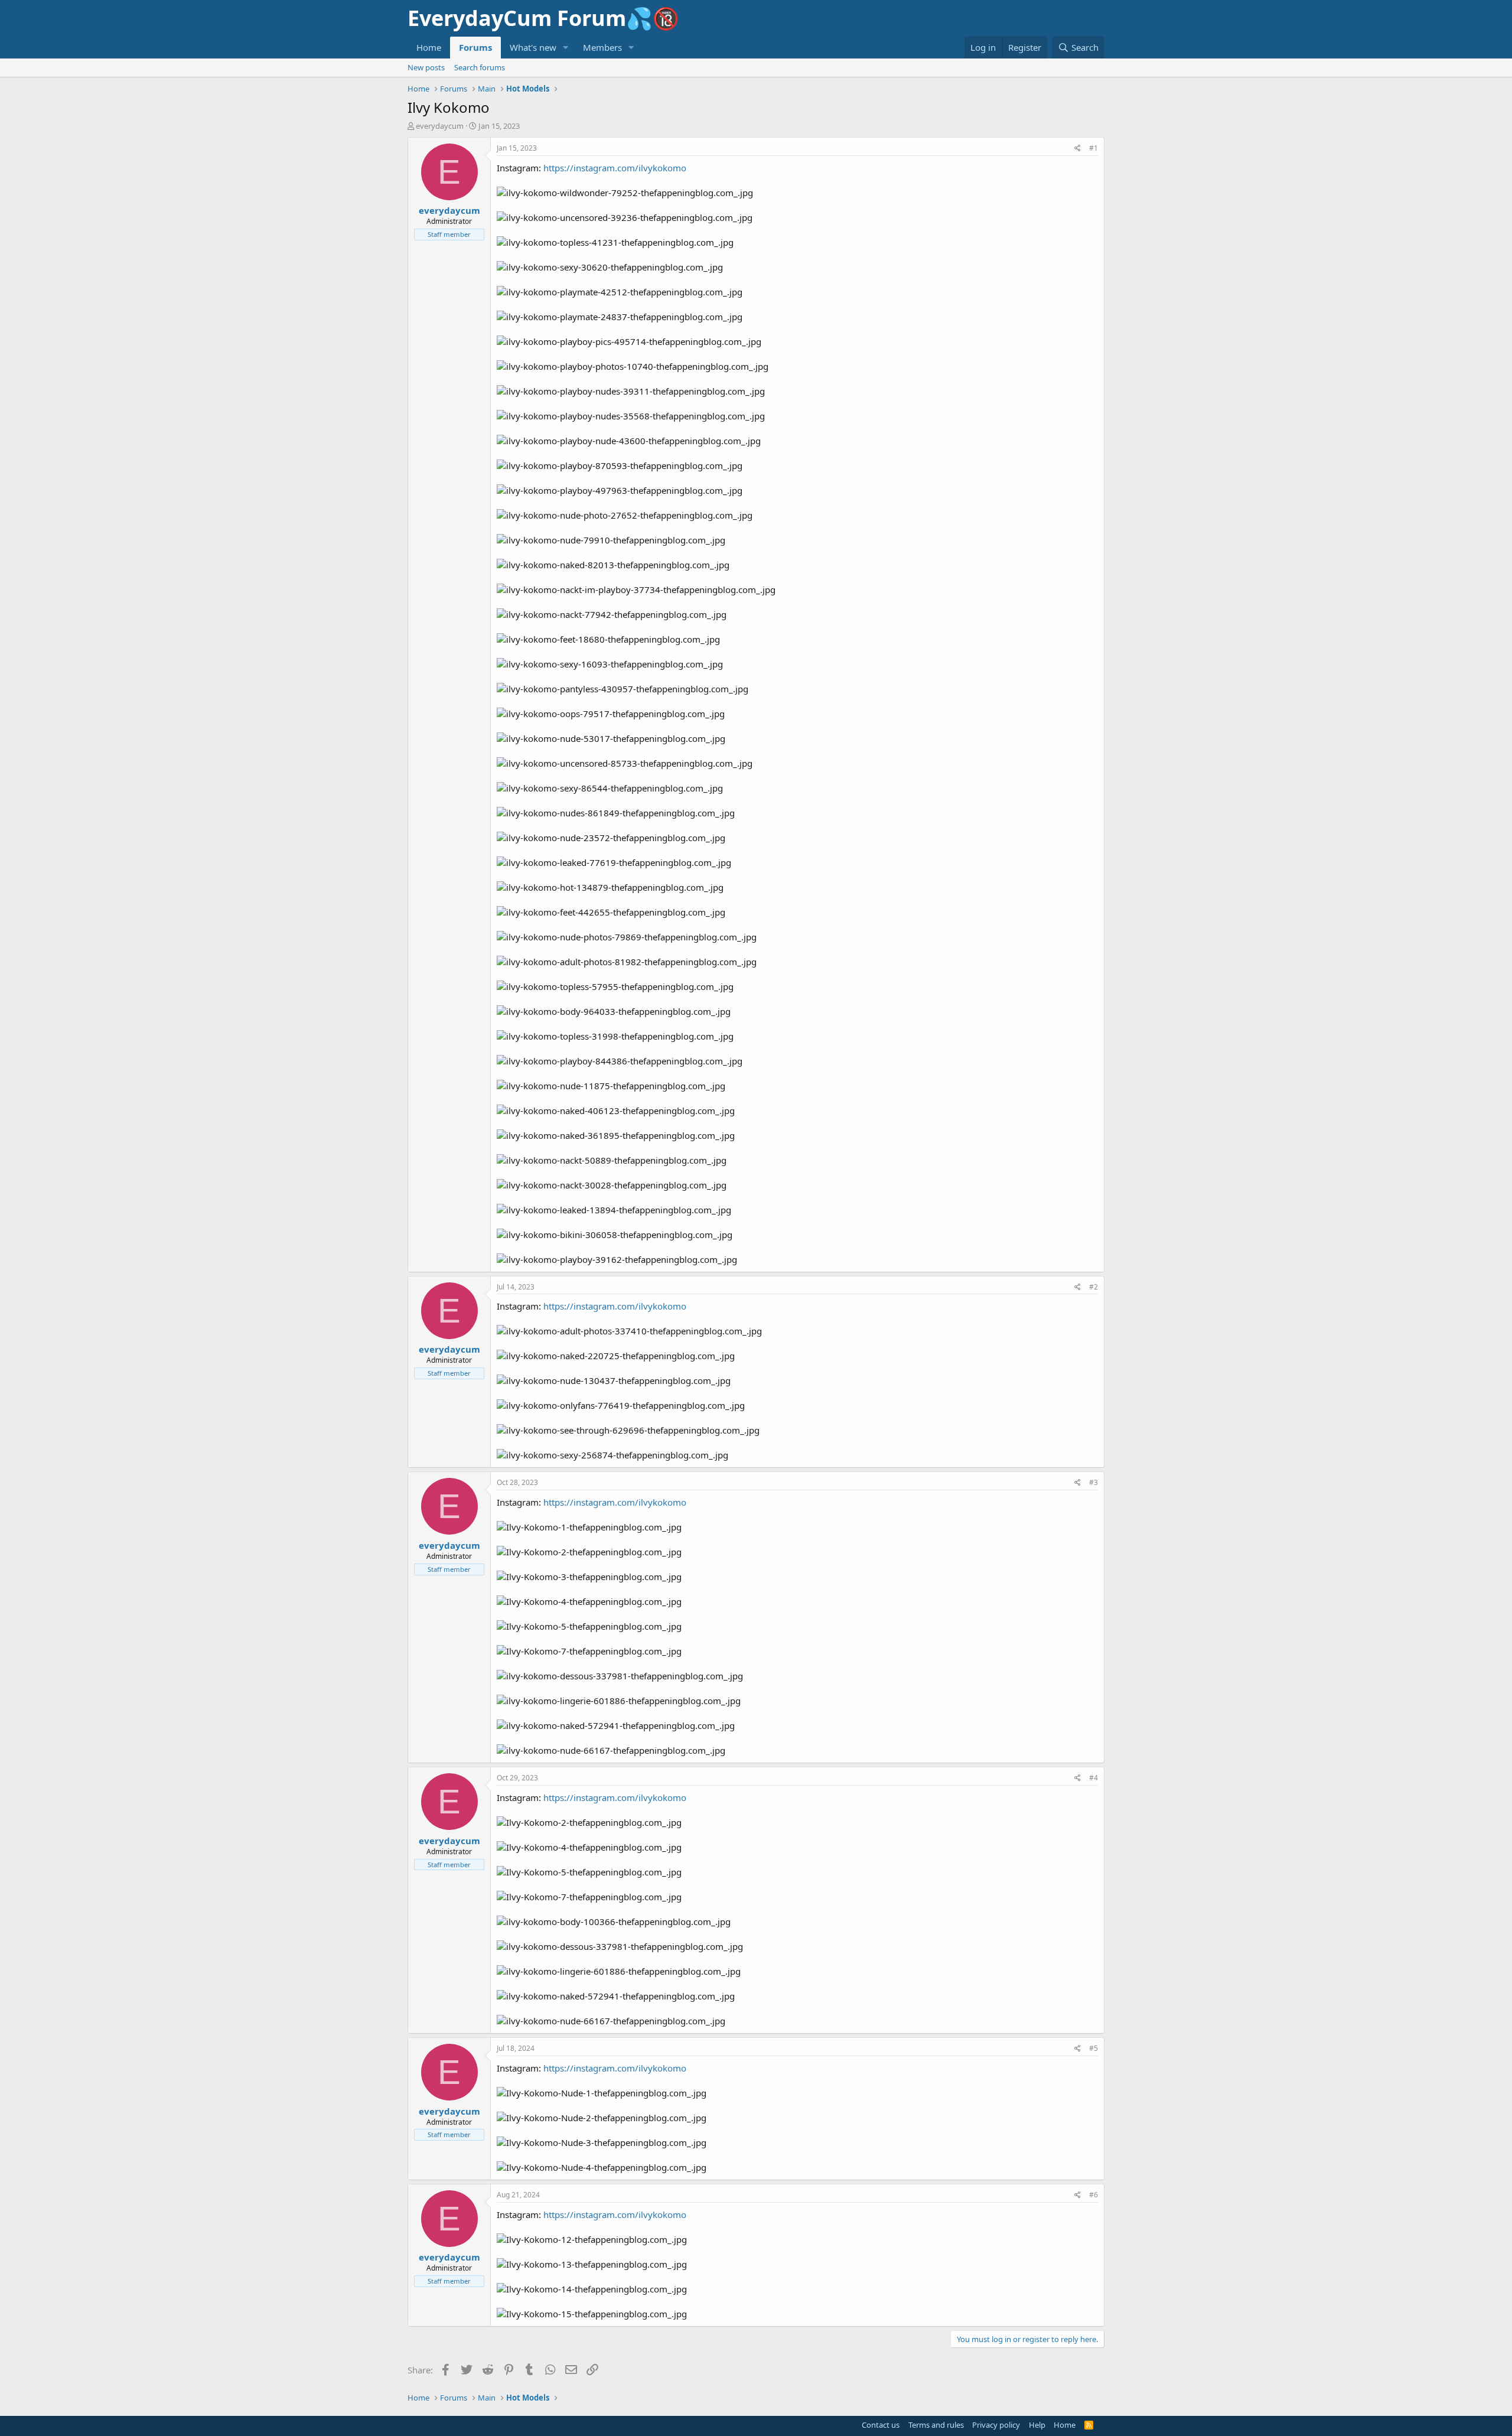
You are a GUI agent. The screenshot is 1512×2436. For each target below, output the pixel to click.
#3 (1094, 1482)
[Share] (1078, 149)
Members (602, 47)
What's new (533, 47)
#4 (1094, 1778)
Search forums (480, 67)
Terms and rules (936, 2425)
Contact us (881, 2425)
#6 (1094, 2195)
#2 (1094, 1287)
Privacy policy (996, 2425)
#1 (1094, 148)
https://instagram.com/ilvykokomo (615, 168)
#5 (1094, 2048)
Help (1037, 2425)
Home (429, 47)
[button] (566, 48)
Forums (475, 47)
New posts (426, 67)
